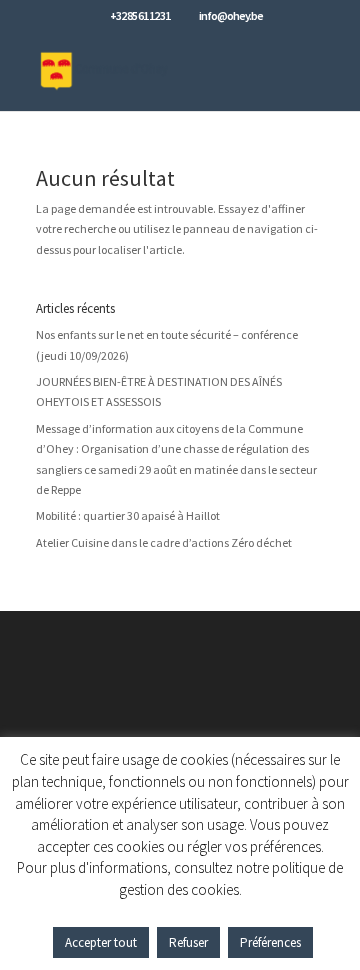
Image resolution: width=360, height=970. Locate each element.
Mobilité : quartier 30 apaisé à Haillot (128, 515)
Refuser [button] (188, 942)
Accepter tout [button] (101, 942)
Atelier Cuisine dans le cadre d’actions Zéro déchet (164, 542)
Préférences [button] (270, 942)
